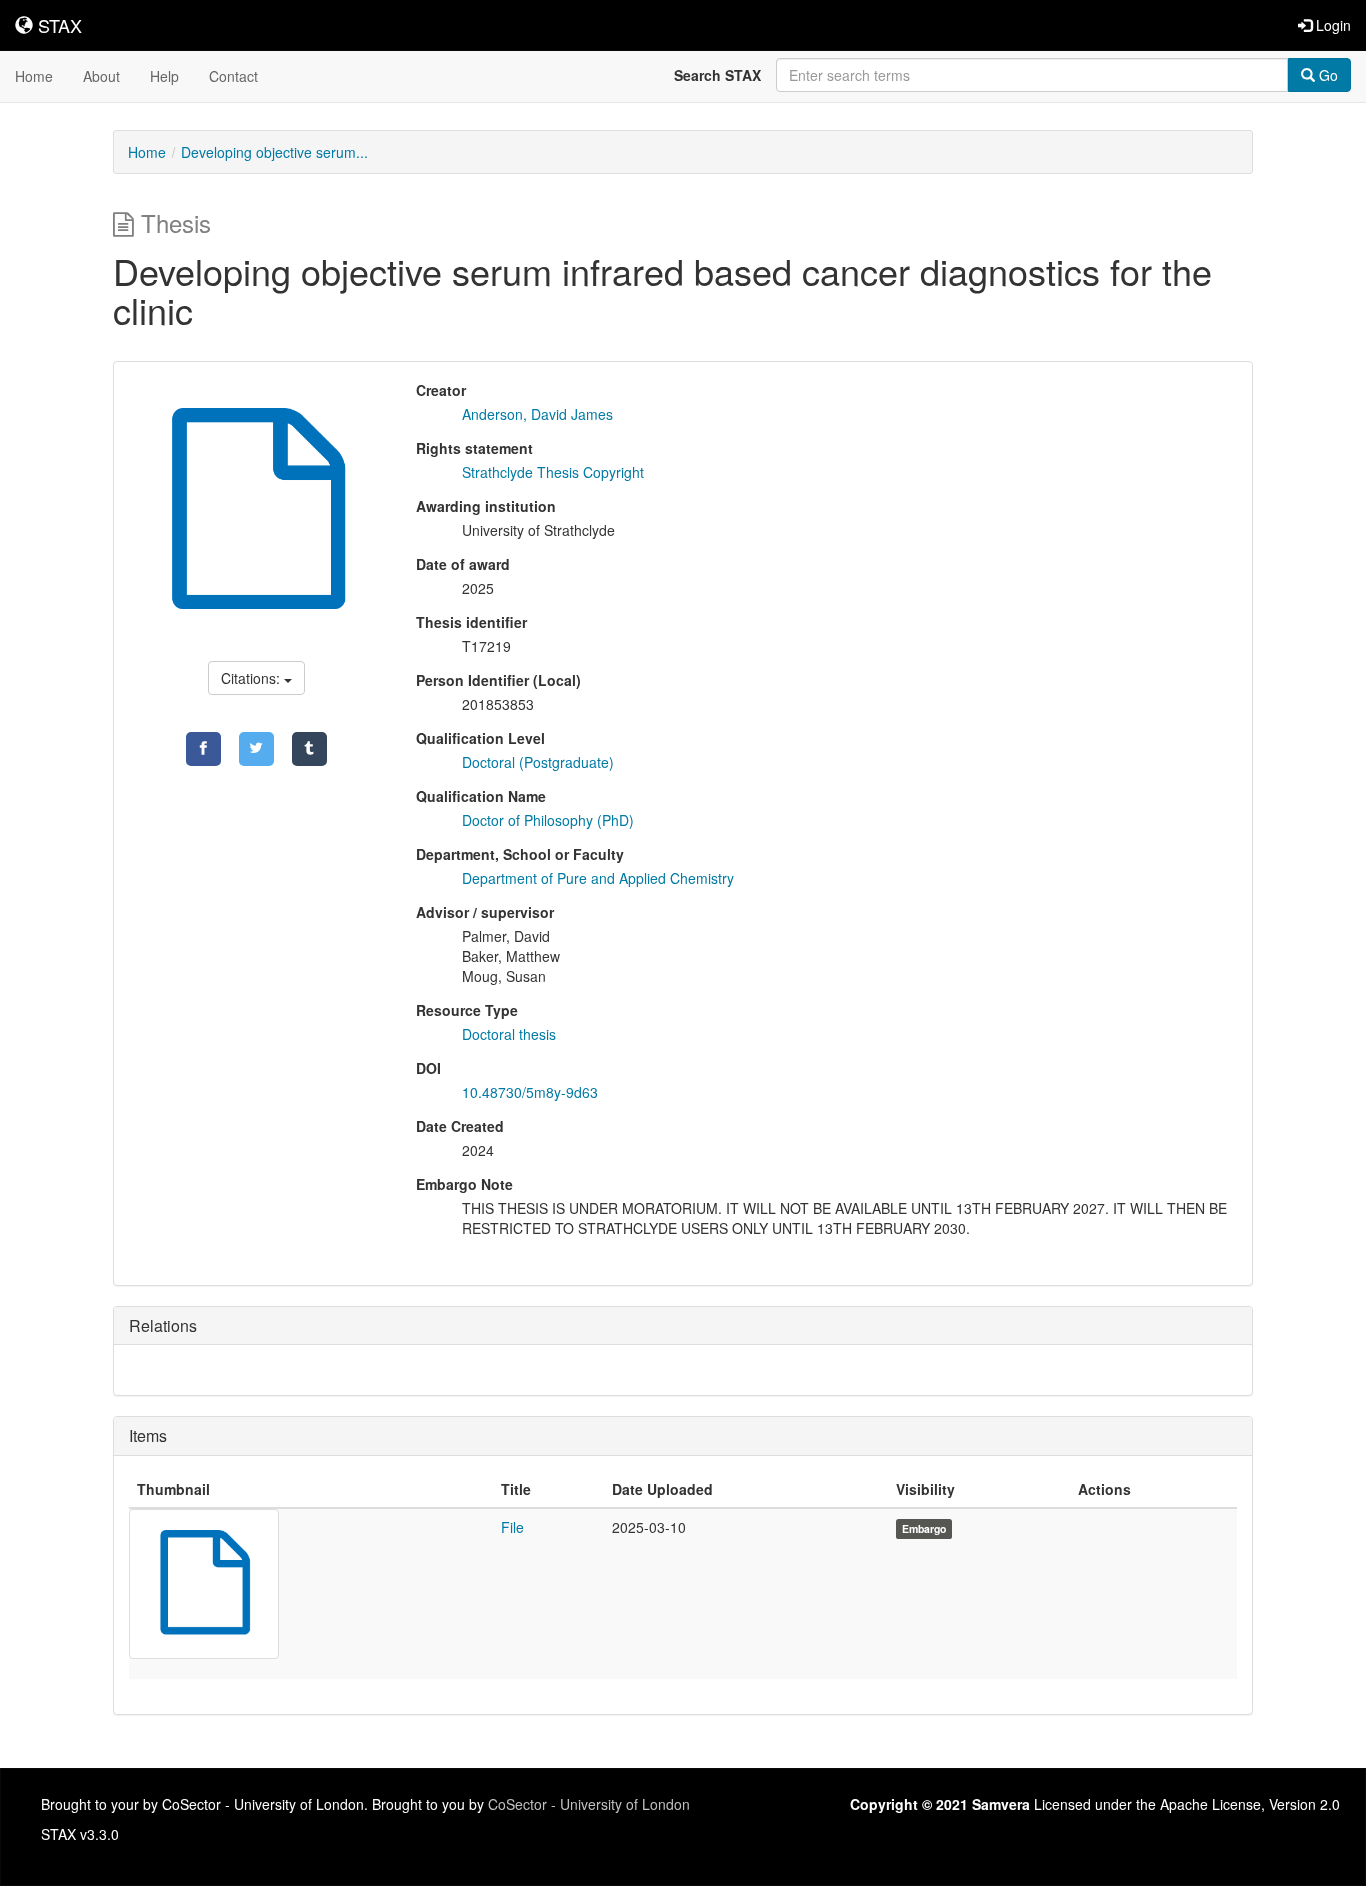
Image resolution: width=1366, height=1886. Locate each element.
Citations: (252, 678)
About (101, 76)
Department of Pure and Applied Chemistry (598, 878)
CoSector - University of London (589, 1804)
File (512, 1527)
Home (34, 76)
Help (164, 76)
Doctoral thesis (509, 1034)
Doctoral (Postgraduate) (538, 762)
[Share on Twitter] (256, 749)
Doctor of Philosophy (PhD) (548, 820)
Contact (233, 76)
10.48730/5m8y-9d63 (530, 1092)
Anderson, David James (537, 414)
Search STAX (717, 75)
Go (1326, 75)
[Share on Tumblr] (309, 749)
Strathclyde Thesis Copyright (553, 472)
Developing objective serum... (274, 152)
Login (1331, 25)
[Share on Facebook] (203, 749)
